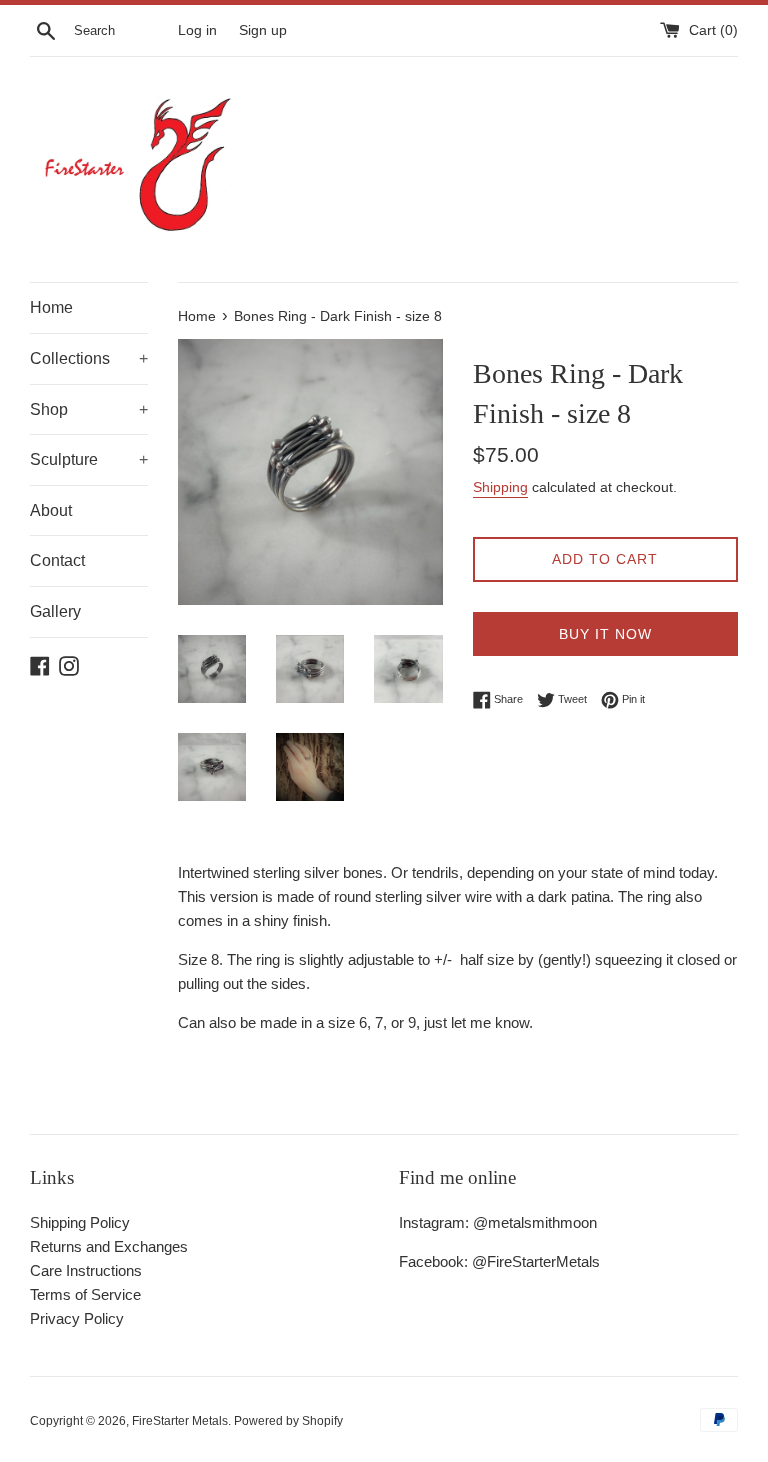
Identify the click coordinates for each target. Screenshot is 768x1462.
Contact (57, 560)
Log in (197, 30)
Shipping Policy (80, 1222)
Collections (89, 358)
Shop (89, 409)
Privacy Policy (77, 1318)
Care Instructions (86, 1270)
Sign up (263, 30)
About (51, 510)
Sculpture (89, 459)
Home (51, 307)
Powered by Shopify (288, 1421)
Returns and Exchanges (109, 1246)
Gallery (55, 611)
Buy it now (605, 634)
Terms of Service (85, 1294)
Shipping (500, 487)
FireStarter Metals (180, 1421)
